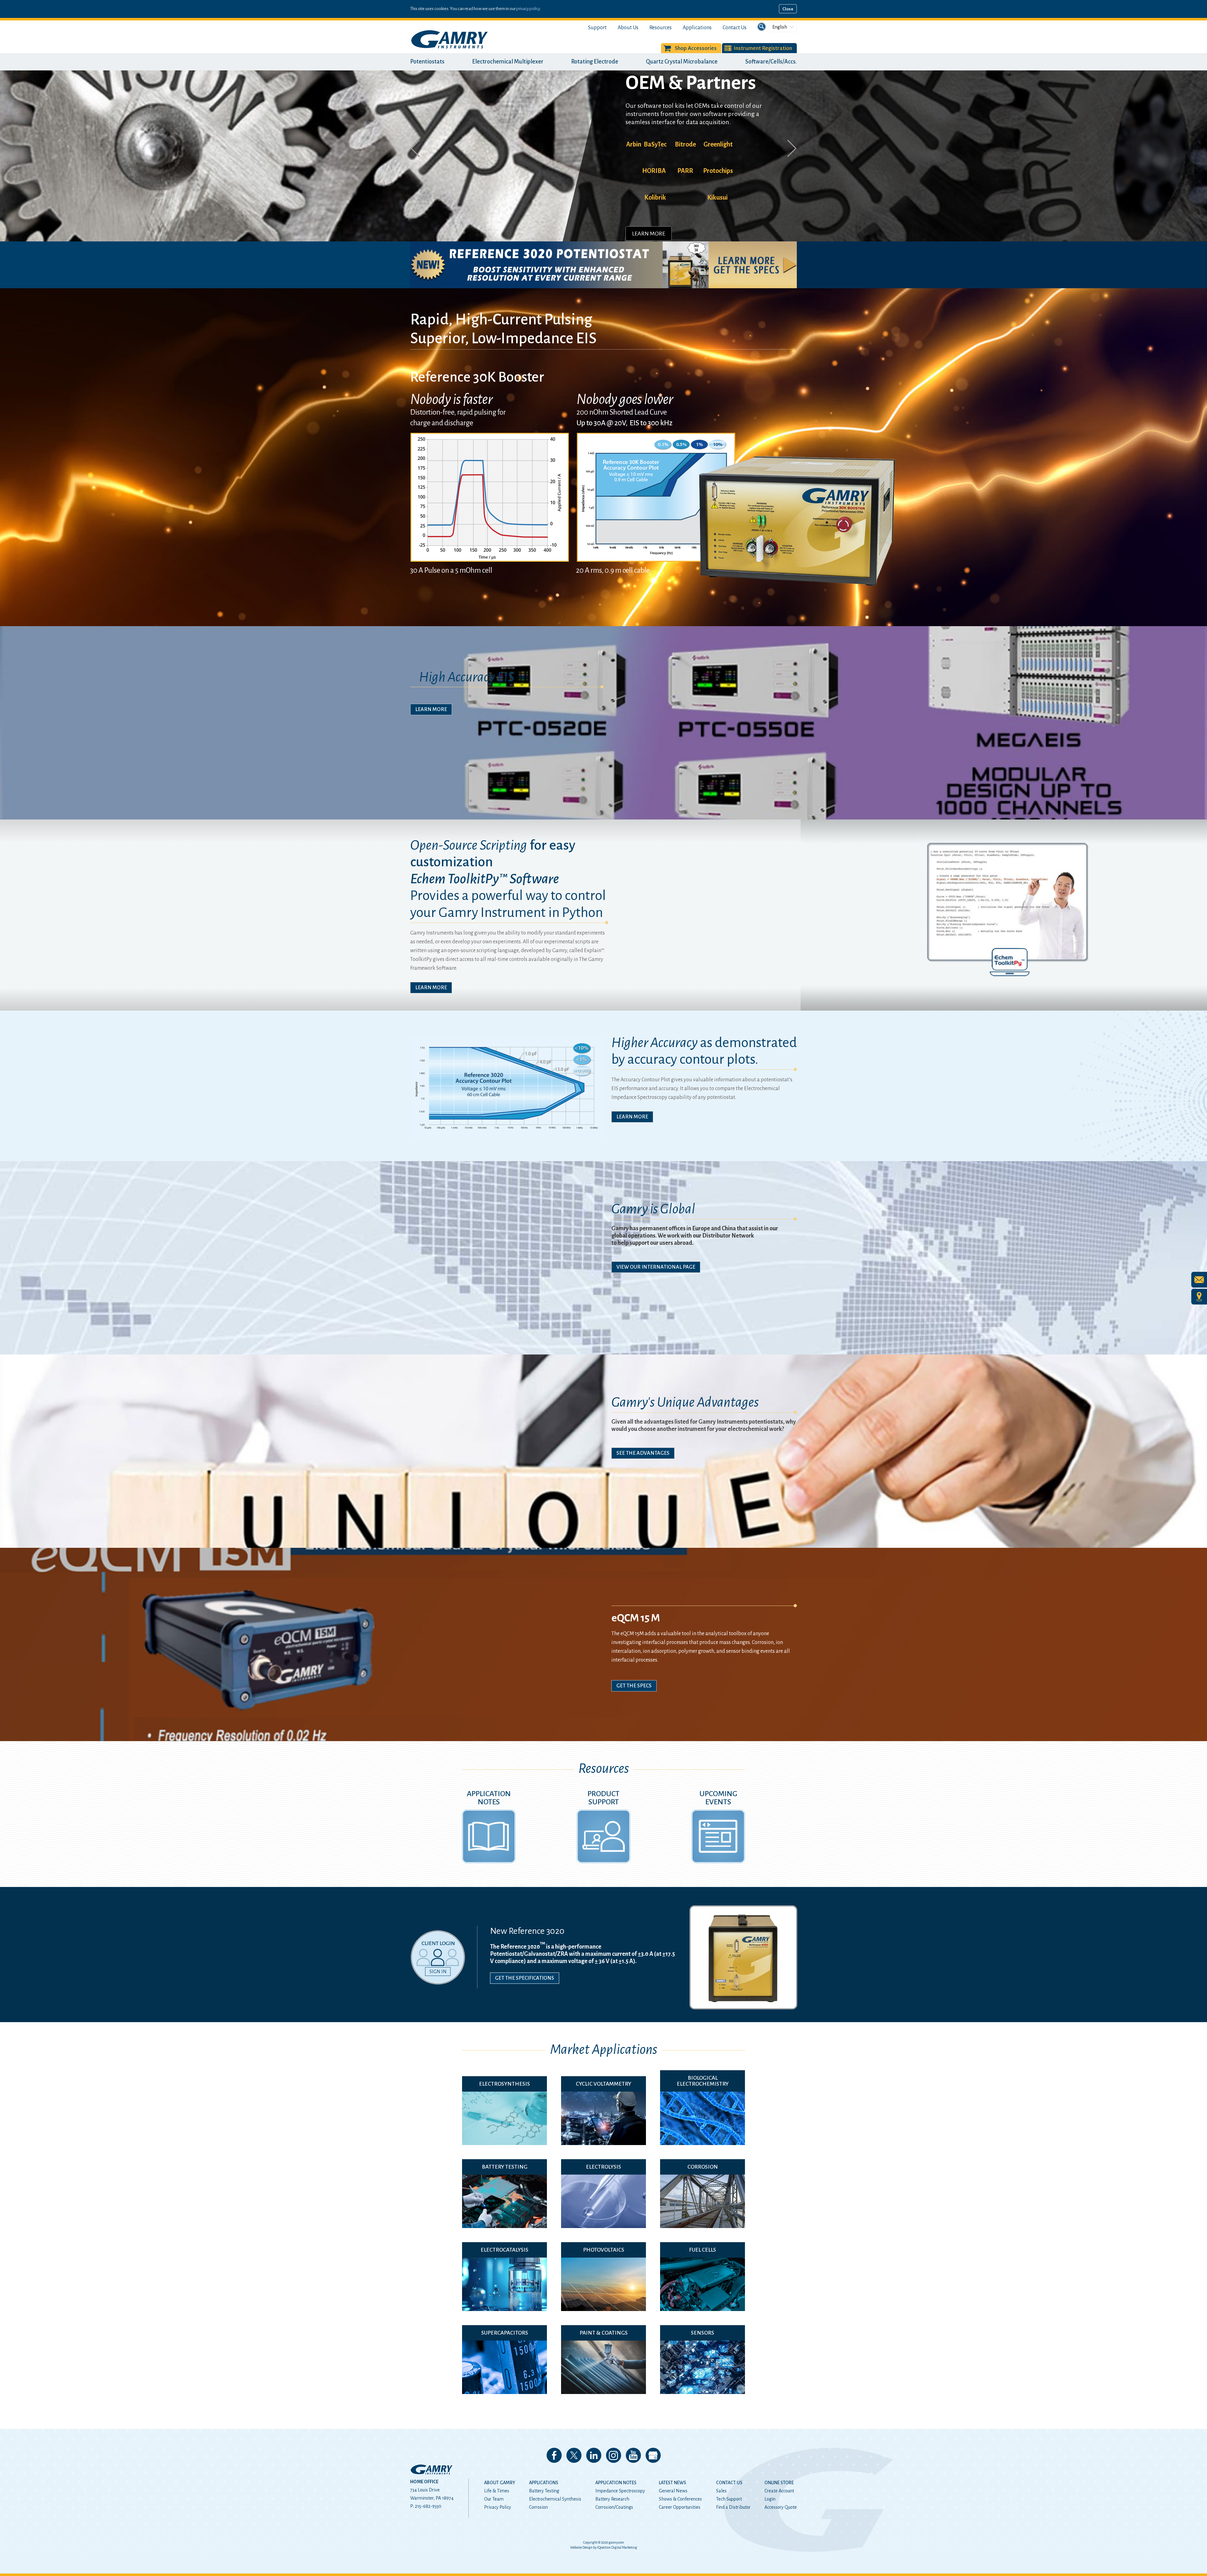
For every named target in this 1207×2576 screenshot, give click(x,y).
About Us (628, 28)
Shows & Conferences (680, 2499)
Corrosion (538, 2507)
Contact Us (735, 28)
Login (770, 2499)
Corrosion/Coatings (614, 2507)
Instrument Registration (763, 48)
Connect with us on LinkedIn (594, 2455)
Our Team (494, 2499)
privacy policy (528, 9)
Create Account (779, 2491)
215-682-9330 (428, 2506)
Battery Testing (544, 2491)
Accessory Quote (781, 2507)
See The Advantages (643, 1453)
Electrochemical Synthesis (555, 2499)
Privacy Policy (498, 2507)
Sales (721, 2491)
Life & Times (497, 2491)
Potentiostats (427, 62)
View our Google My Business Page (653, 2455)
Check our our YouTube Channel (633, 2455)
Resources (661, 28)
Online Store (779, 2483)
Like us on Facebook (554, 2455)
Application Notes (616, 2483)
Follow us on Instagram (614, 2455)
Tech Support (729, 2499)
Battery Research (612, 2499)
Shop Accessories (696, 48)
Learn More (649, 191)
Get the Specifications (525, 1978)
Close (788, 9)
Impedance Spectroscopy (620, 2491)
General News (673, 2491)
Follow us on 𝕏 (574, 2455)
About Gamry (500, 2483)
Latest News (672, 2483)
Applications (697, 28)
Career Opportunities (680, 2507)
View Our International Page (656, 1267)
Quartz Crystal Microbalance (682, 62)
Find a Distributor (733, 2507)
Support (597, 28)
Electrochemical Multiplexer (508, 62)
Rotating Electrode (595, 62)
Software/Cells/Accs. (771, 62)
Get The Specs (634, 1686)
